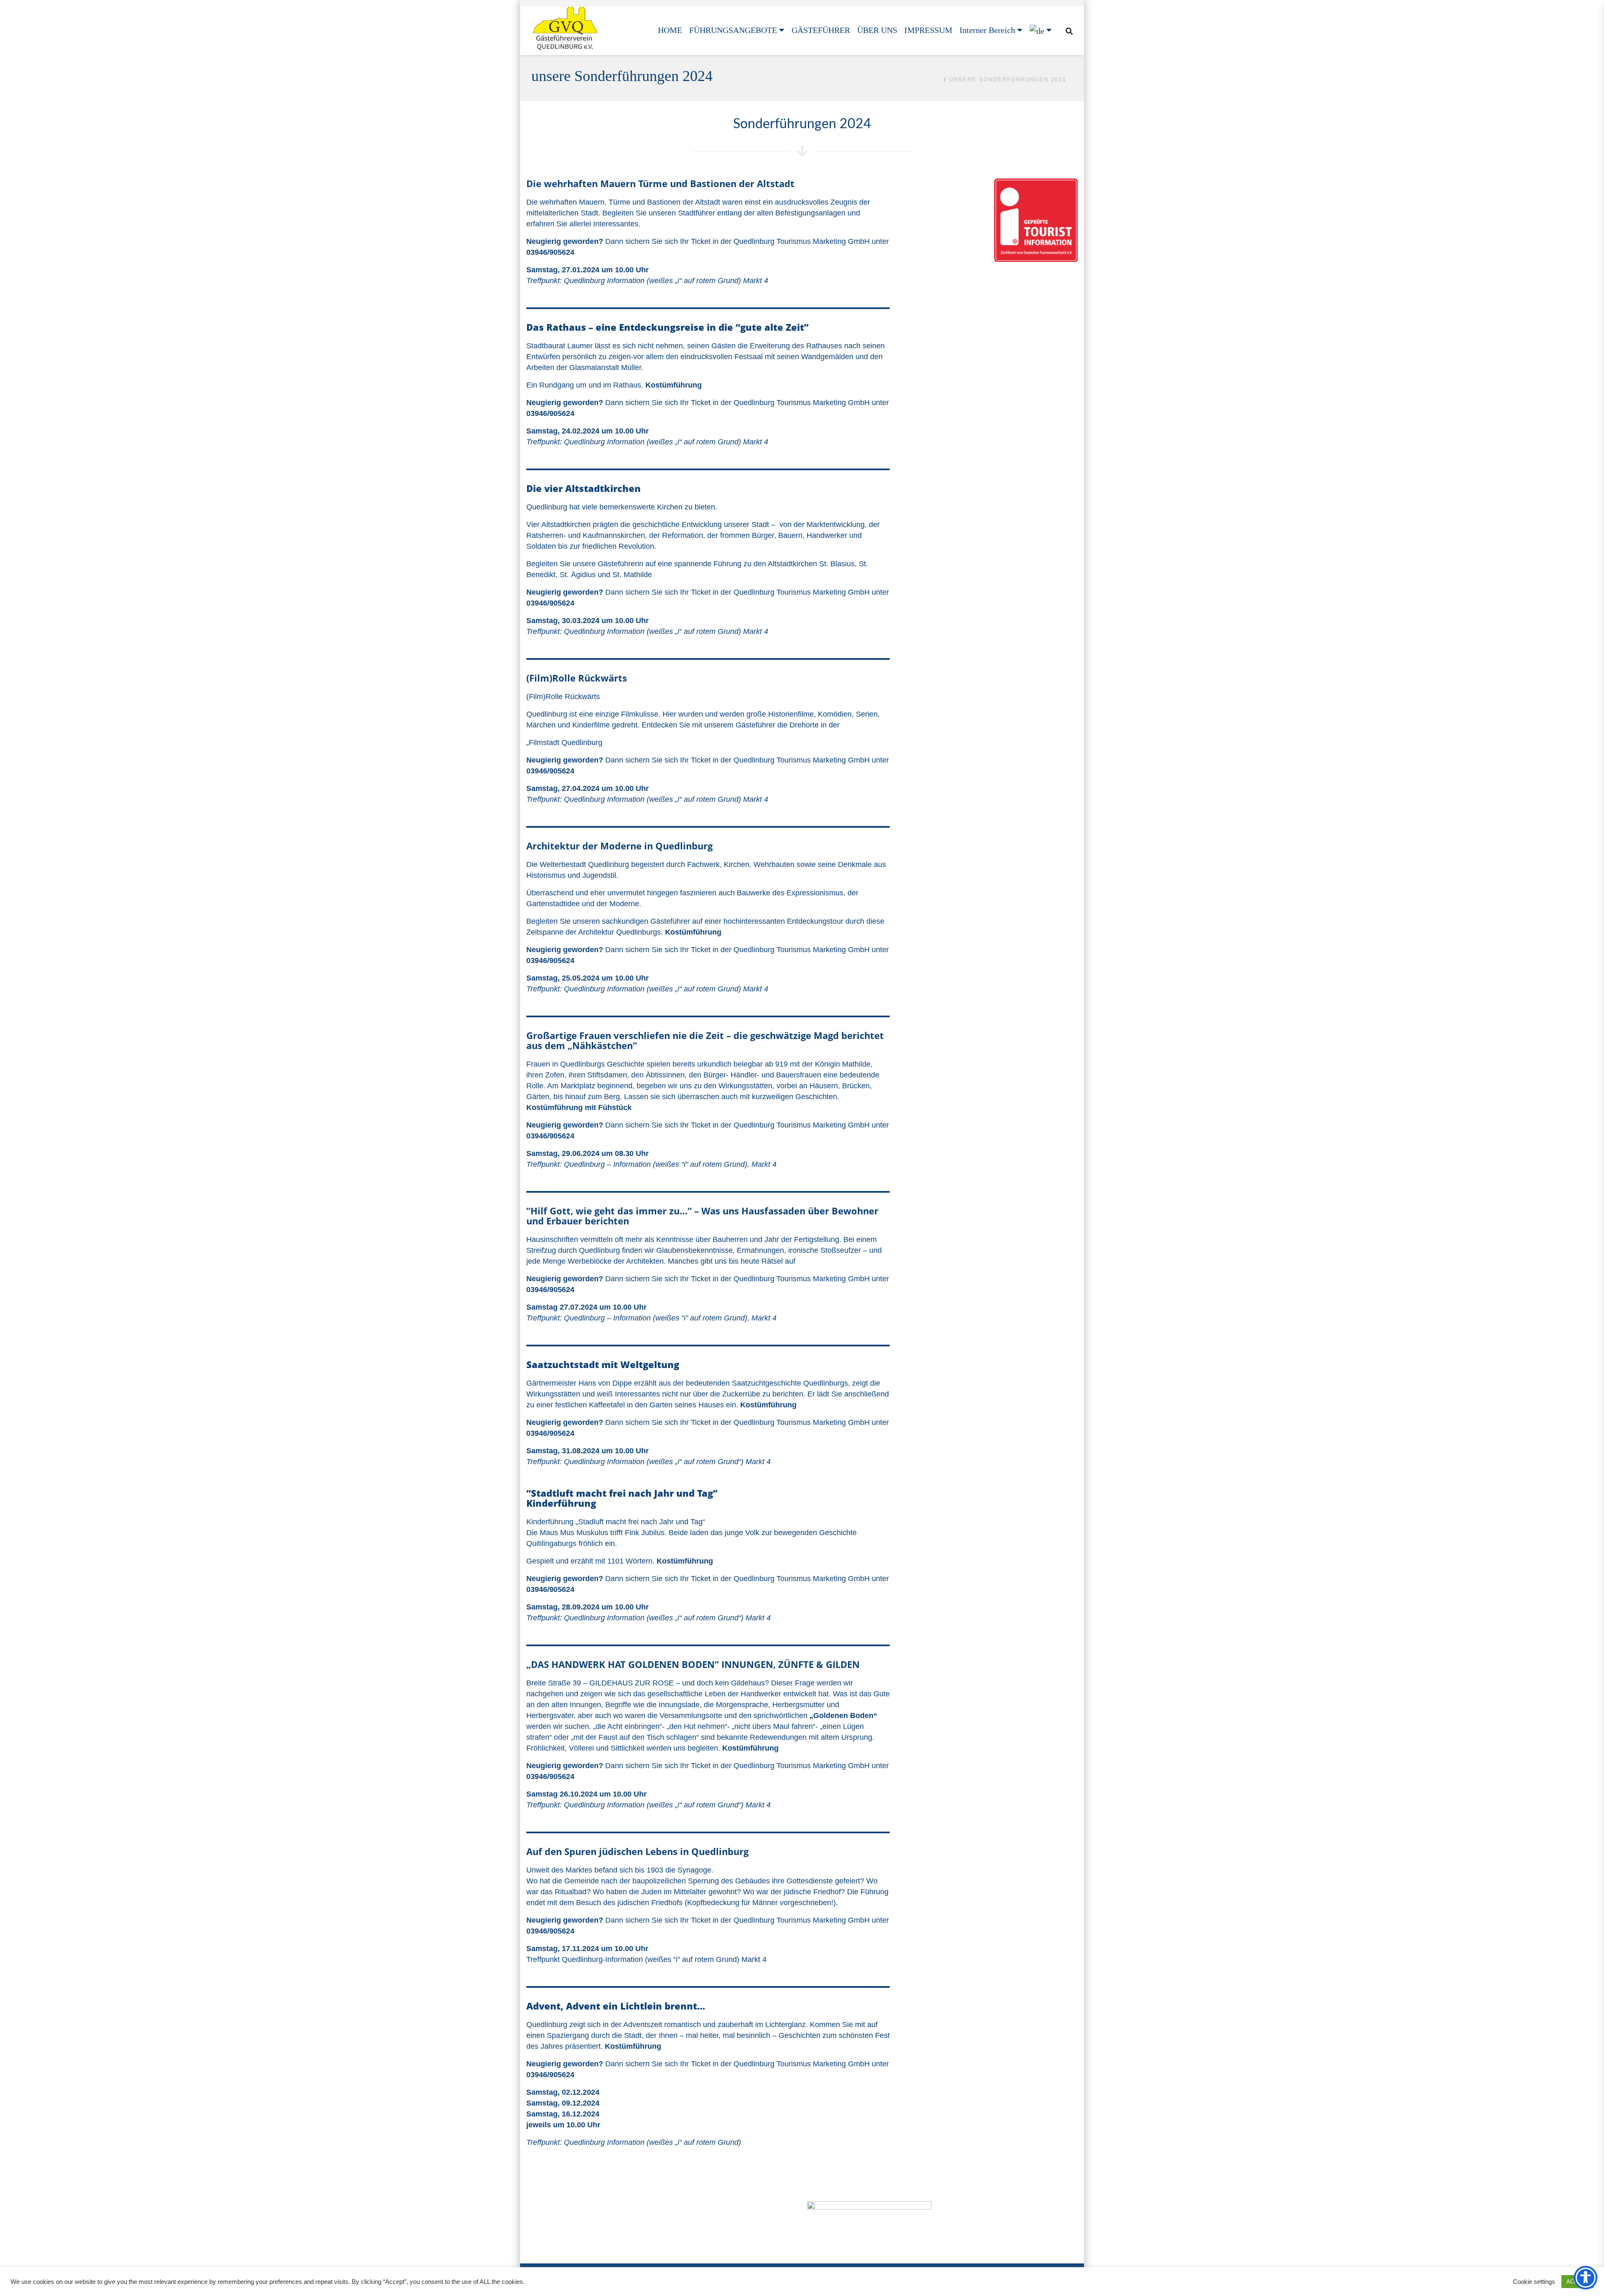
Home (931, 80)
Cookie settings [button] (1534, 2282)
